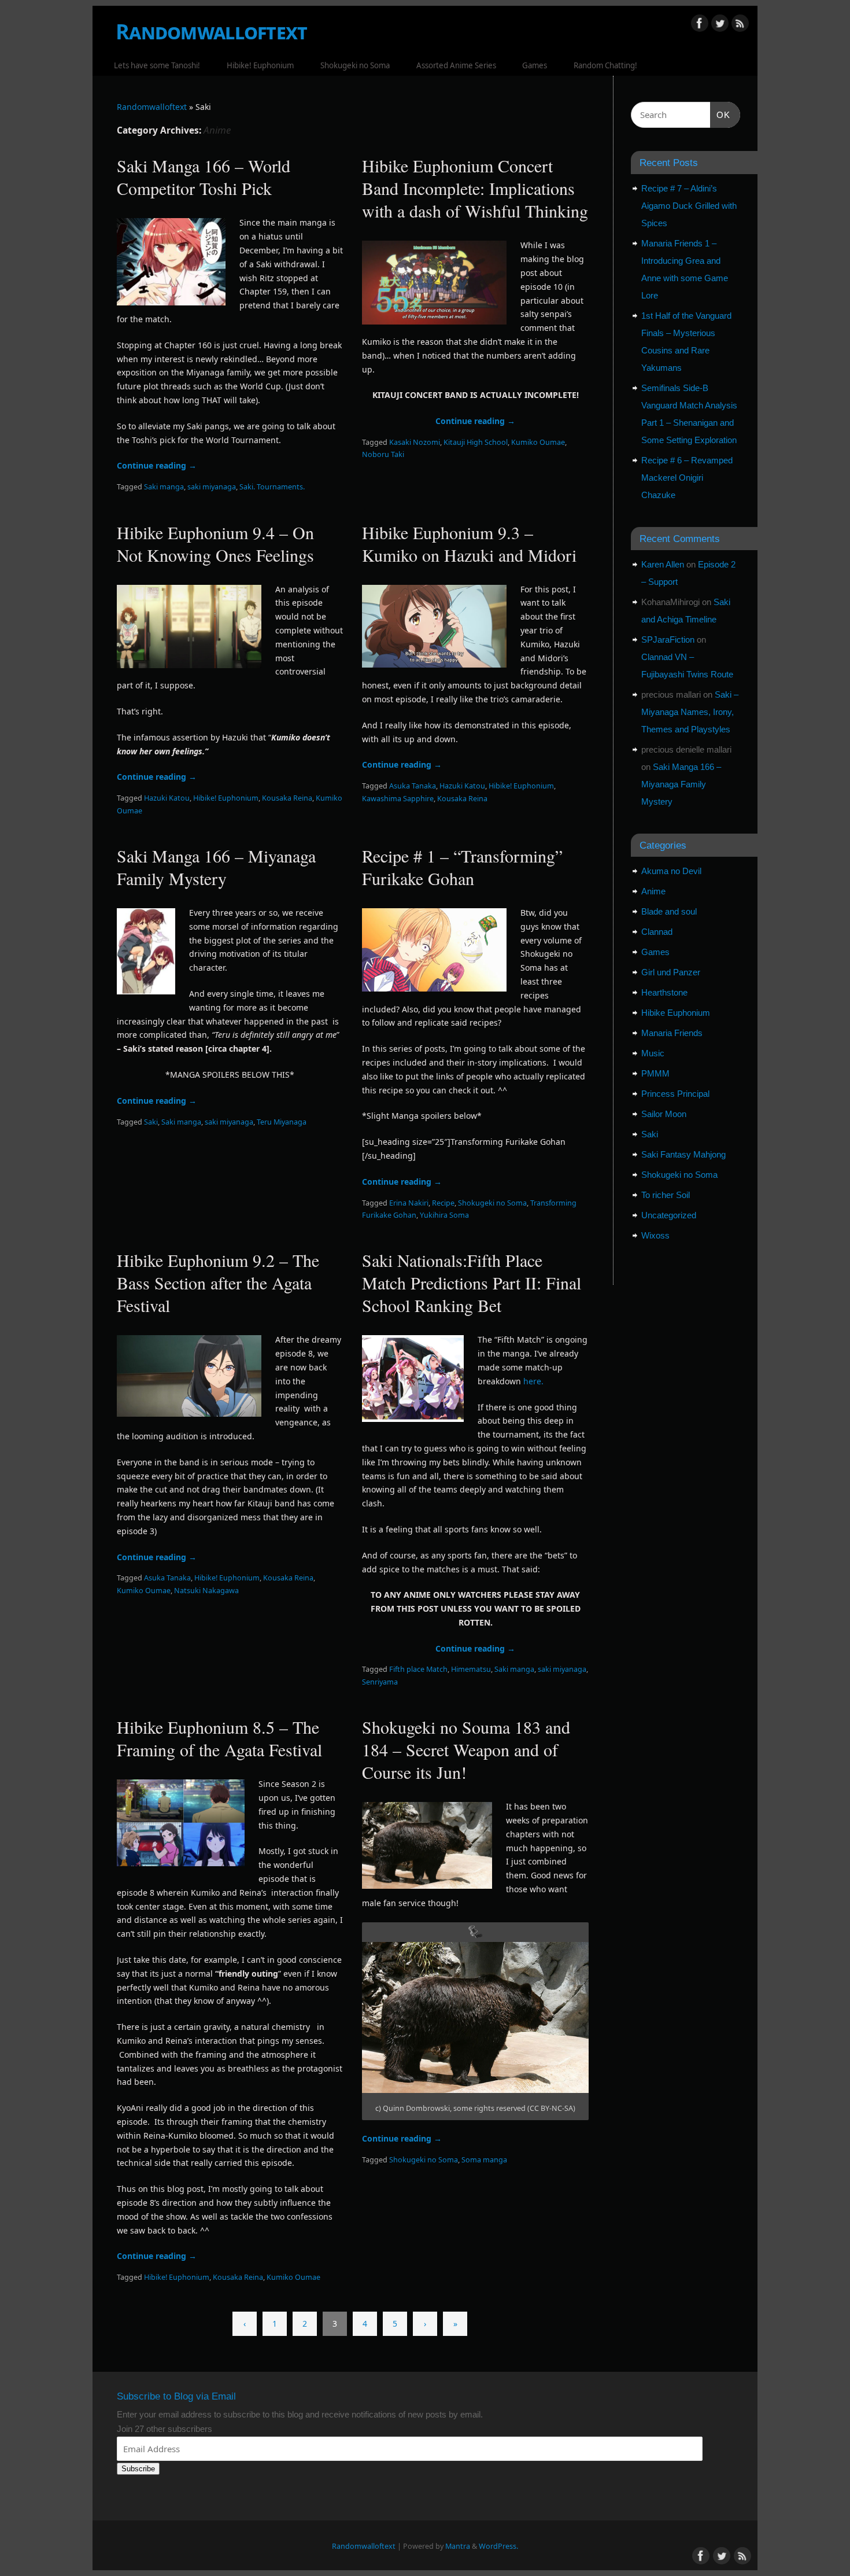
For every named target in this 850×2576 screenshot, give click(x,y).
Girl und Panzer (671, 972)
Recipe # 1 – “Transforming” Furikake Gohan (462, 867)
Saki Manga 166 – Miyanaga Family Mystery (216, 867)
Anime (653, 891)
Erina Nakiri (409, 1203)
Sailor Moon (664, 1114)
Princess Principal (675, 1094)
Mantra (458, 2546)
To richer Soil (666, 1195)
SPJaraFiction (668, 640)
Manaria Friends (672, 1033)
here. (535, 1381)
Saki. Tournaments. (272, 487)
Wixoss (655, 1235)
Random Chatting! (605, 65)
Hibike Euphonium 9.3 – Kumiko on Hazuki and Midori (469, 543)
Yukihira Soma (444, 1215)
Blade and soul (669, 911)
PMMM (655, 1073)
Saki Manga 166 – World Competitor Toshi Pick (204, 177)
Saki (151, 1122)
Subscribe (138, 2469)
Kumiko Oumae (538, 442)
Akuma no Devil (671, 871)
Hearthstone (664, 992)
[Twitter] (720, 25)
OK (720, 115)
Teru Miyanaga (282, 1122)
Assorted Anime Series (456, 65)
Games (535, 65)
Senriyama (380, 1682)
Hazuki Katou (167, 798)
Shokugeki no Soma (355, 65)
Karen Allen (663, 564)
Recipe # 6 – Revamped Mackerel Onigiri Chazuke (687, 478)
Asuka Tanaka (413, 786)
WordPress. (498, 2546)
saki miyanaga (212, 487)
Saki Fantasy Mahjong (683, 1154)
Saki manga (164, 487)
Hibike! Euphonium (260, 65)
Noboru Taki (383, 454)
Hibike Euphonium (676, 1013)
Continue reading (157, 465)
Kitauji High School (476, 442)
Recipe (443, 1203)
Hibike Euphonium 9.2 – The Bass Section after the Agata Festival (218, 1283)
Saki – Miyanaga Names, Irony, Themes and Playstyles (690, 712)
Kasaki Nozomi (415, 442)
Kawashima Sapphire (398, 799)
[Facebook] (700, 25)
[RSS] (740, 25)
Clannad (657, 932)
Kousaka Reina (287, 798)
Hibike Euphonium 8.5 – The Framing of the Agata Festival (219, 1738)
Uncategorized (669, 1215)
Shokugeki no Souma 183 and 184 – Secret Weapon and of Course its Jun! (466, 1749)
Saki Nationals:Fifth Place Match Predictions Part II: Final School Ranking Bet (472, 1283)
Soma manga (484, 2160)
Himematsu (471, 1669)
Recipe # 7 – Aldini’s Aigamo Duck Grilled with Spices (689, 206)
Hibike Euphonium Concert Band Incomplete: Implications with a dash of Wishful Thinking (475, 188)
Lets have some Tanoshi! (157, 65)
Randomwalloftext (211, 32)
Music (653, 1053)
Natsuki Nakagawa (206, 1591)
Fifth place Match (418, 1669)
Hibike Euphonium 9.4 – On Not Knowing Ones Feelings (215, 543)
